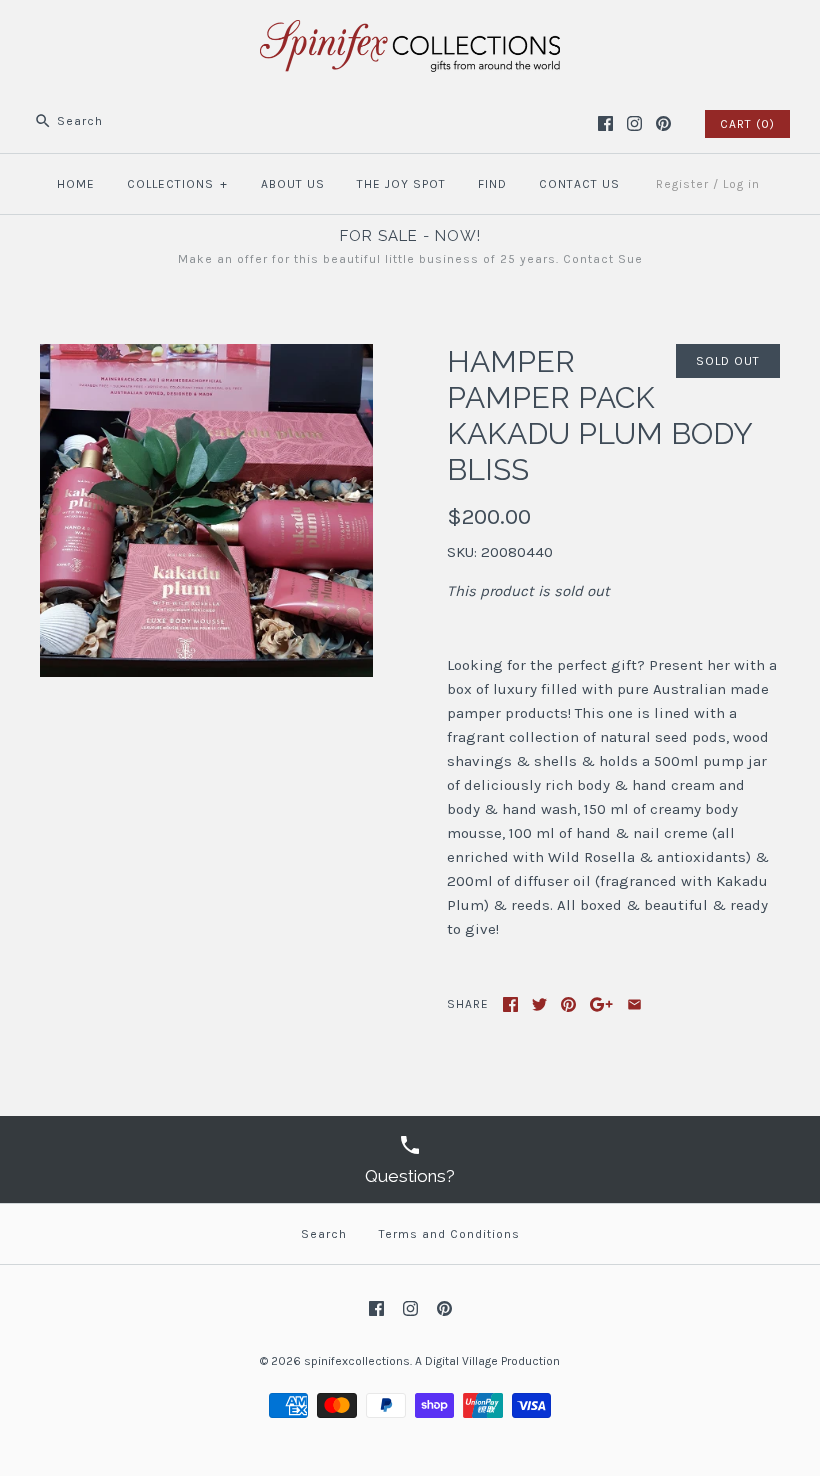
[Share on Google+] (601, 1004)
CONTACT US (579, 184)
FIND (492, 184)
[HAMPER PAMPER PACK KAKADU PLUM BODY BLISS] (206, 356)
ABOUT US (293, 184)
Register (682, 184)
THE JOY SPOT (401, 184)
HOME (76, 184)
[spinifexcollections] (410, 32)
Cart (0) (747, 124)
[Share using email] (634, 1004)
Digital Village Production (492, 1361)
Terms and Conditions (449, 1234)
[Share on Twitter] (539, 1004)
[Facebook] (605, 123)
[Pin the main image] (568, 1004)
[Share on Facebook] (510, 1004)
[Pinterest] (663, 123)
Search (324, 1234)
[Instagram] (634, 123)
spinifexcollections (357, 1361)
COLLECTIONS (177, 184)
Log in (741, 184)
